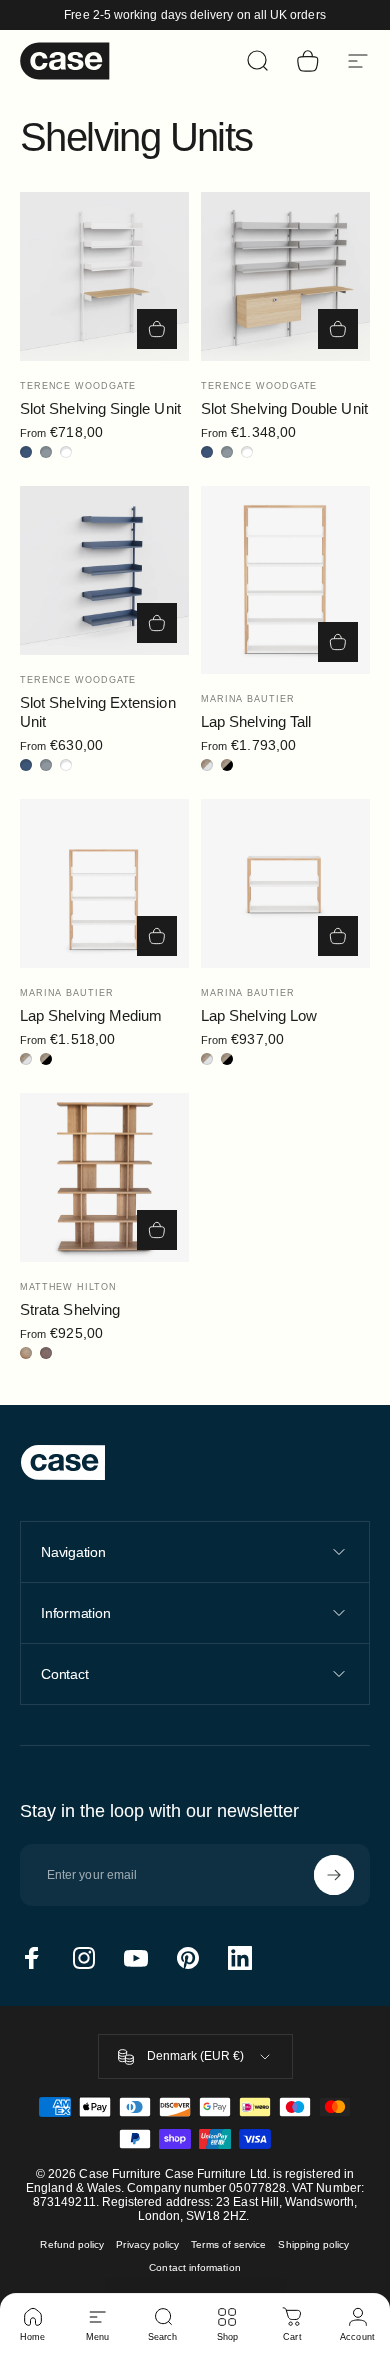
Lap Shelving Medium (91, 1015)
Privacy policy (147, 2244)
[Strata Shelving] (104, 1177)
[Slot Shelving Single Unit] (104, 276)
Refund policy (72, 2244)
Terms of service (228, 2244)
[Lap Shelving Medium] (104, 883)
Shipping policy (313, 2244)
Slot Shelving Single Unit (100, 408)
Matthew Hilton (68, 1287)
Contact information (194, 2267)
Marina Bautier (248, 699)
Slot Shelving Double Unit (284, 408)
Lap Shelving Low (259, 1015)
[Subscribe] (334, 1875)
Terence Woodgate (78, 386)
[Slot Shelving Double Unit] (285, 276)
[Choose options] (157, 329)
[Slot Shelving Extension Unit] (104, 570)
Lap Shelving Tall (256, 721)
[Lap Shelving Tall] (285, 580)
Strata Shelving (70, 1309)
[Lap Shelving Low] (285, 883)
